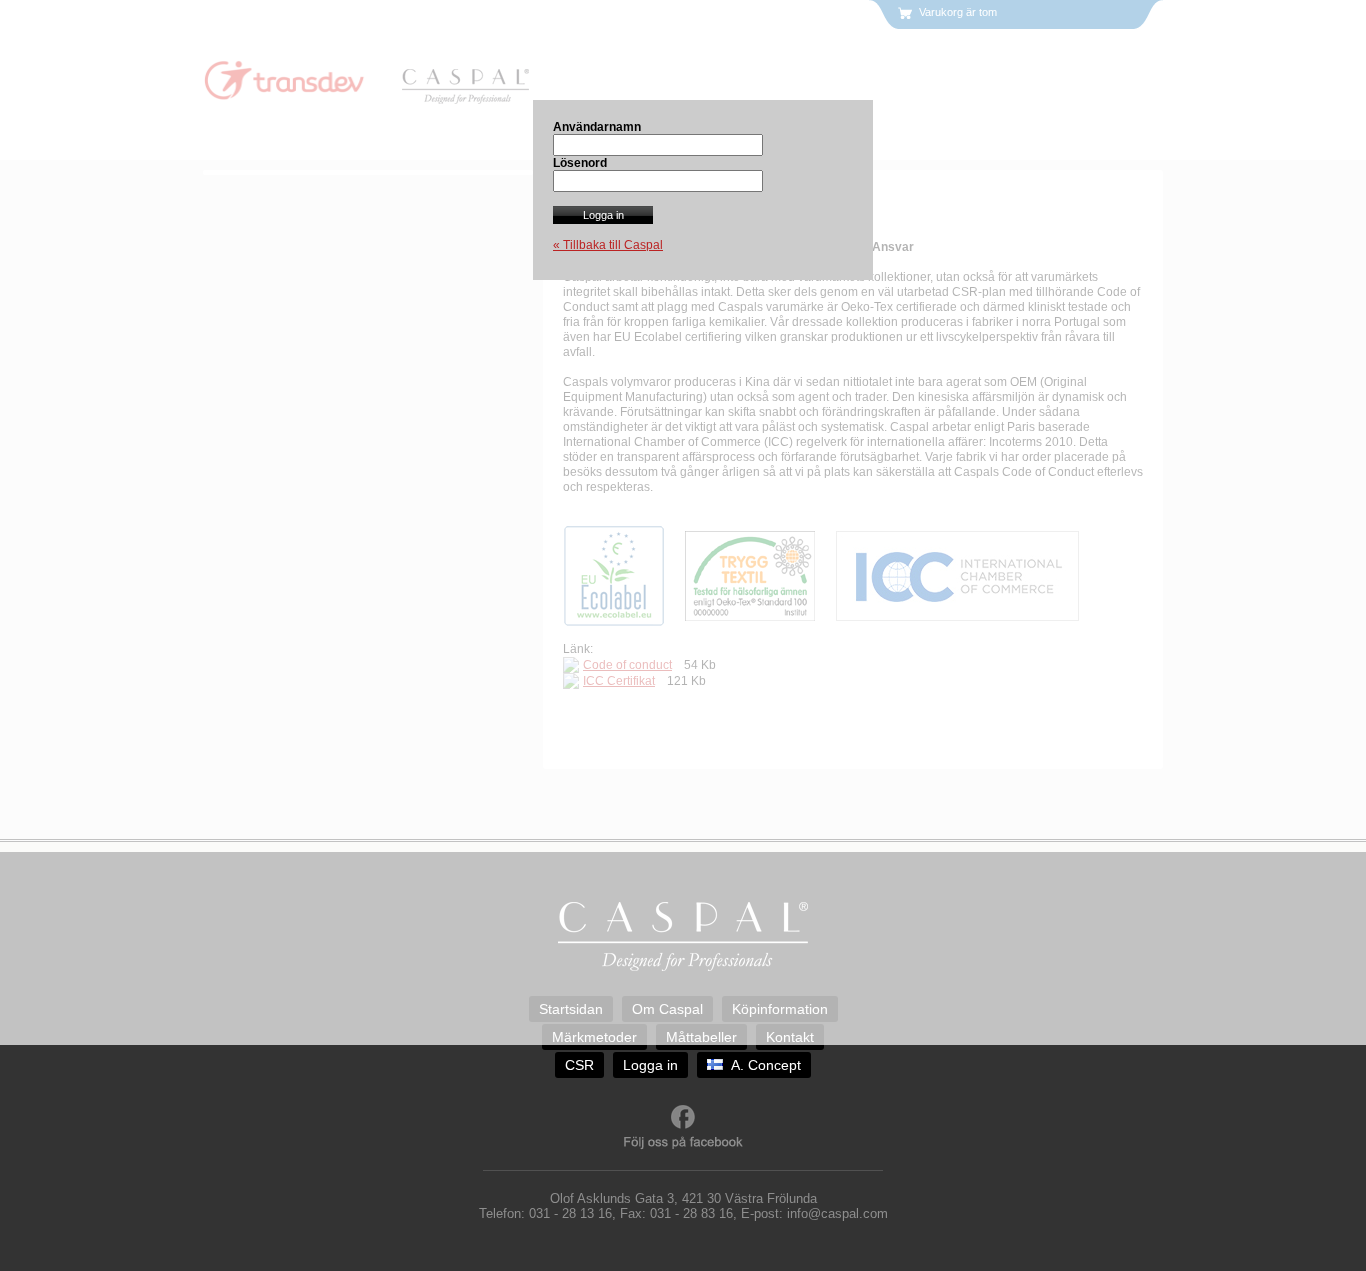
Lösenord (580, 163)
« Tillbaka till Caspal (608, 245)
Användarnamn (597, 127)
